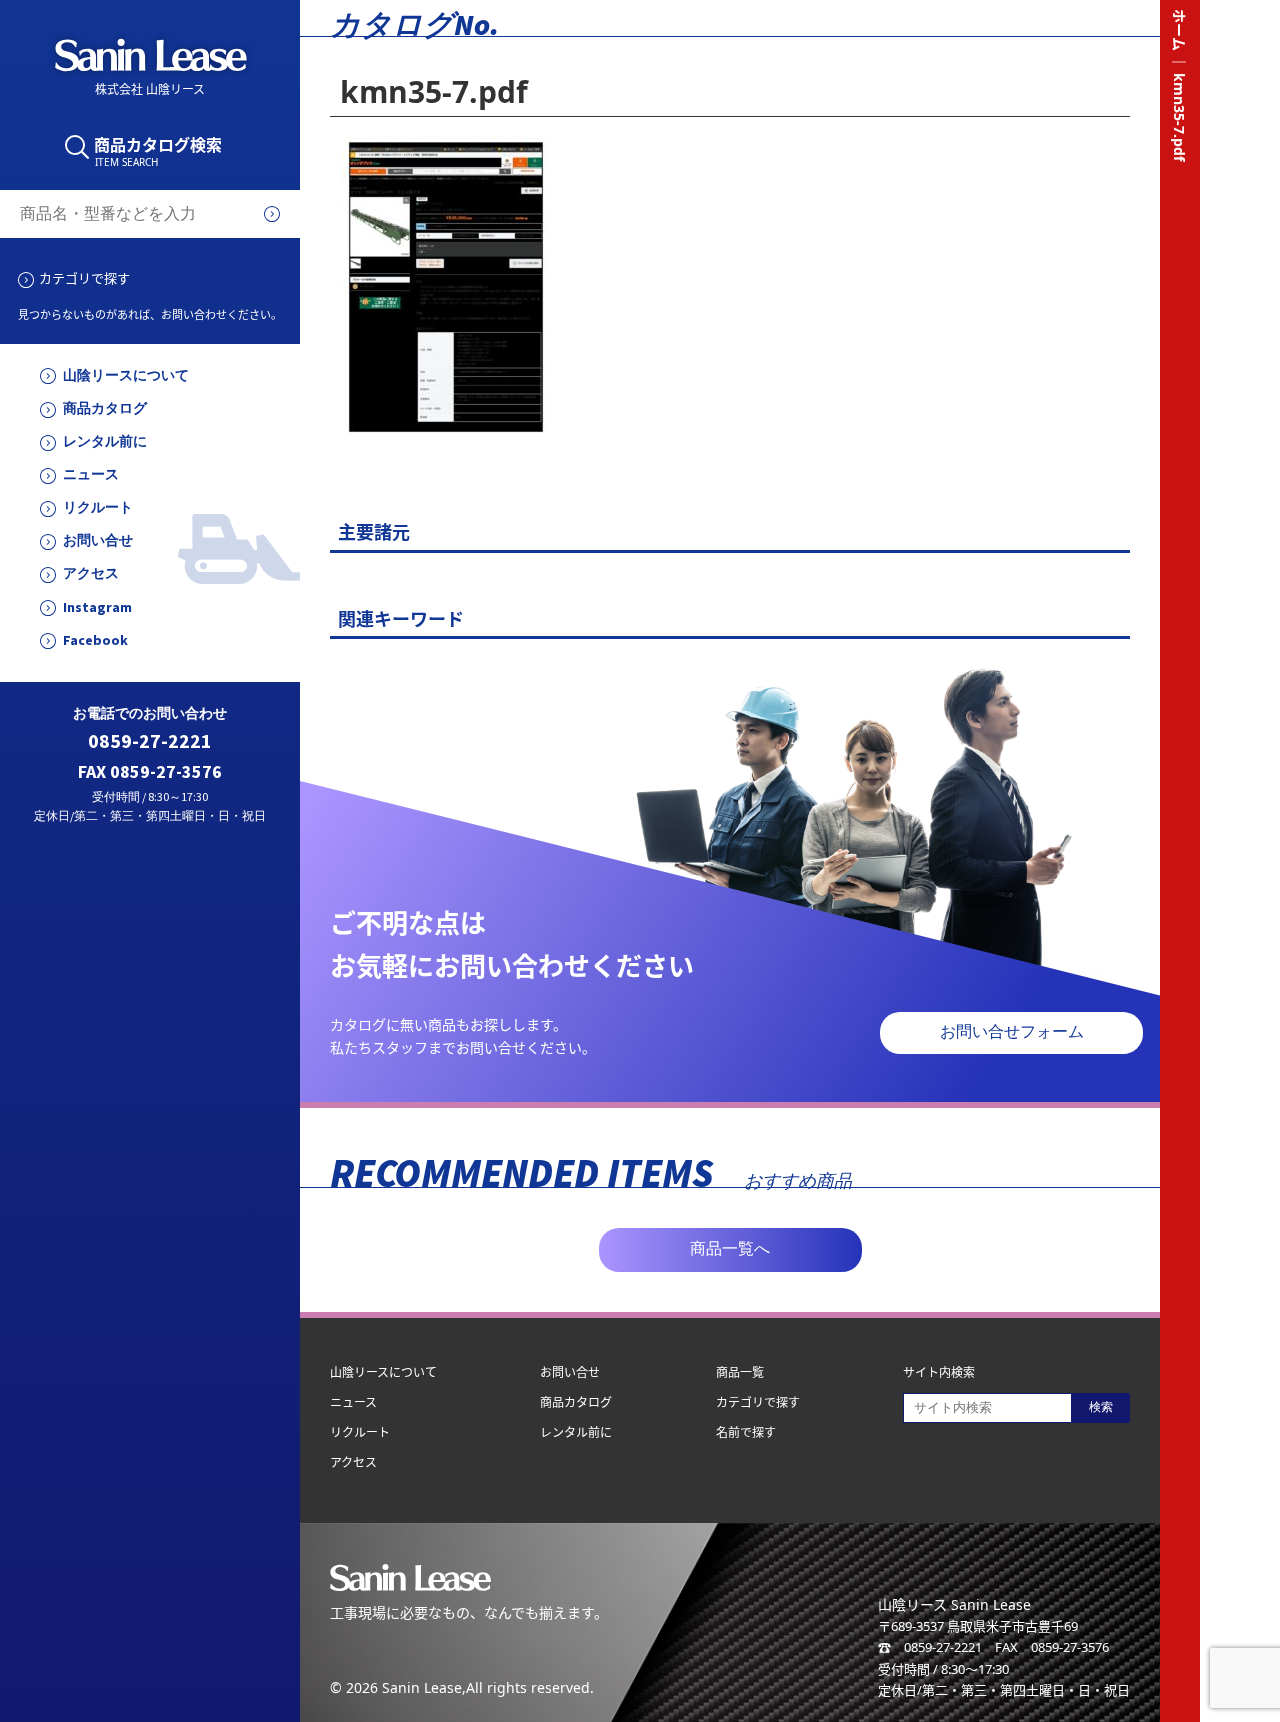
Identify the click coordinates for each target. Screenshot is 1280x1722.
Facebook (95, 640)
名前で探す (746, 1432)
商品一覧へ (730, 1248)
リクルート (98, 507)
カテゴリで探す (84, 278)
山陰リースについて (126, 375)
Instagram (97, 607)
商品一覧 (740, 1372)
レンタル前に (105, 441)
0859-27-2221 (150, 741)
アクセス (91, 573)
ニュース (91, 474)
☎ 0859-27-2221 (930, 1647)
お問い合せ (98, 540)
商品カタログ (105, 408)
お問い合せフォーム (1012, 1031)
